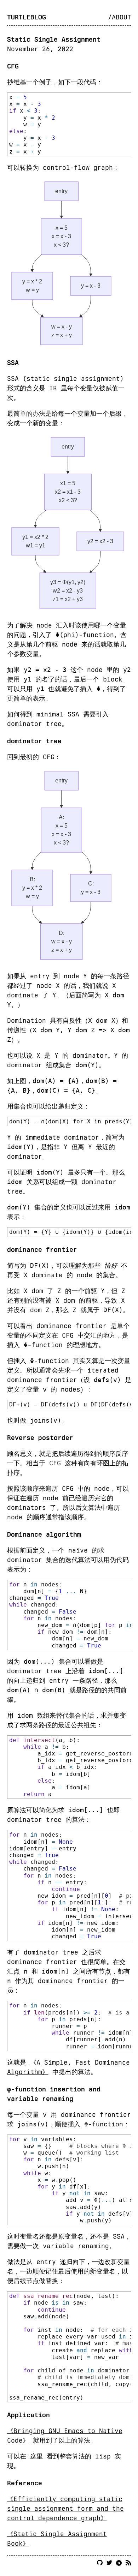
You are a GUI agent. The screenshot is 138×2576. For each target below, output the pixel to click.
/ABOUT (120, 17)
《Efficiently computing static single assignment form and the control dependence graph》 (65, 2508)
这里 (36, 2456)
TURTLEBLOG (27, 17)
